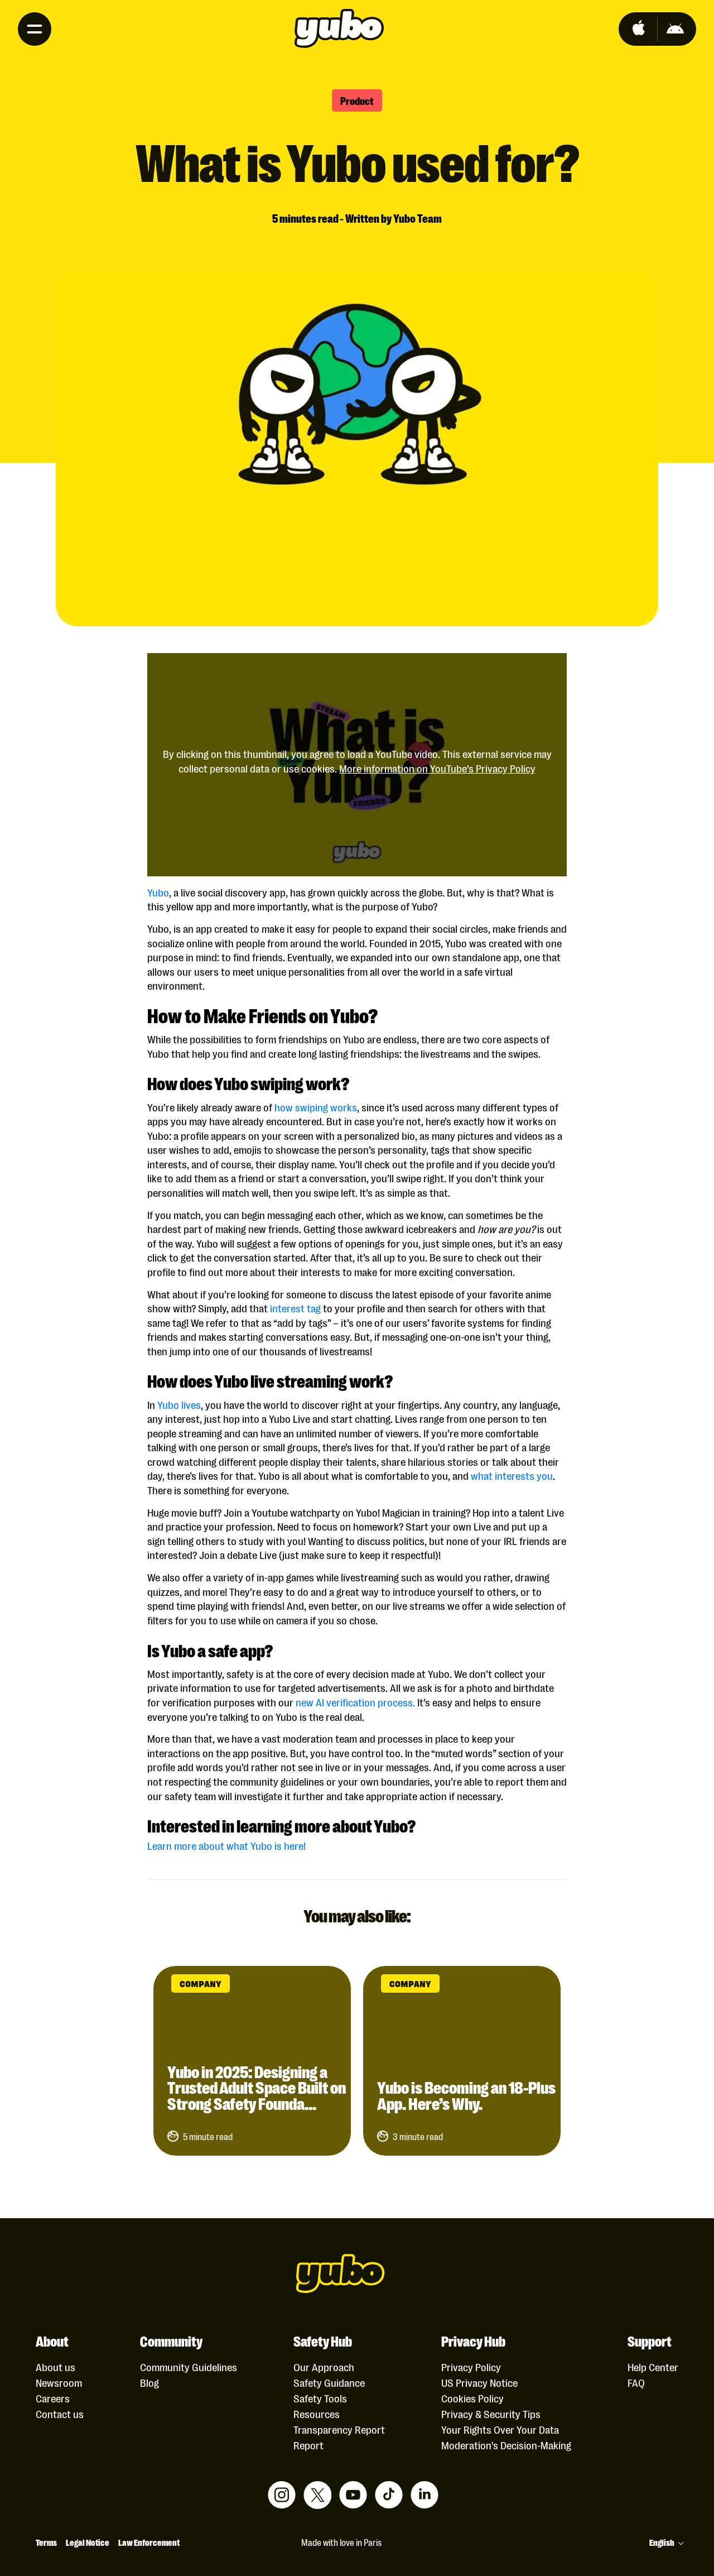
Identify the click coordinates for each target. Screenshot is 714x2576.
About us (56, 2367)
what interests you (512, 1475)
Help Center (653, 2367)
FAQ (636, 2382)
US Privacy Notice (479, 2382)
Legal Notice (88, 2542)
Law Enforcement (149, 2542)
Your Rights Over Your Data (500, 2429)
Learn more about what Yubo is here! (228, 1845)
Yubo (158, 892)
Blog (149, 2382)
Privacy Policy (471, 2367)
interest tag (295, 1308)
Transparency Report (339, 2429)
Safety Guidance (329, 2382)
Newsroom (59, 2382)
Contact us (60, 2414)
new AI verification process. (355, 1702)
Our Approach (324, 2367)
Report (308, 2445)
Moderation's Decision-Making (506, 2445)
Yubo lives (179, 1404)
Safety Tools (320, 2398)
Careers (53, 2398)
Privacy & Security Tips (491, 2414)
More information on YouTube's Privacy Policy (437, 768)
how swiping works (316, 1107)
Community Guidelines (189, 2367)
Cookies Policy (472, 2398)
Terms (46, 2542)
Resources (317, 2414)
